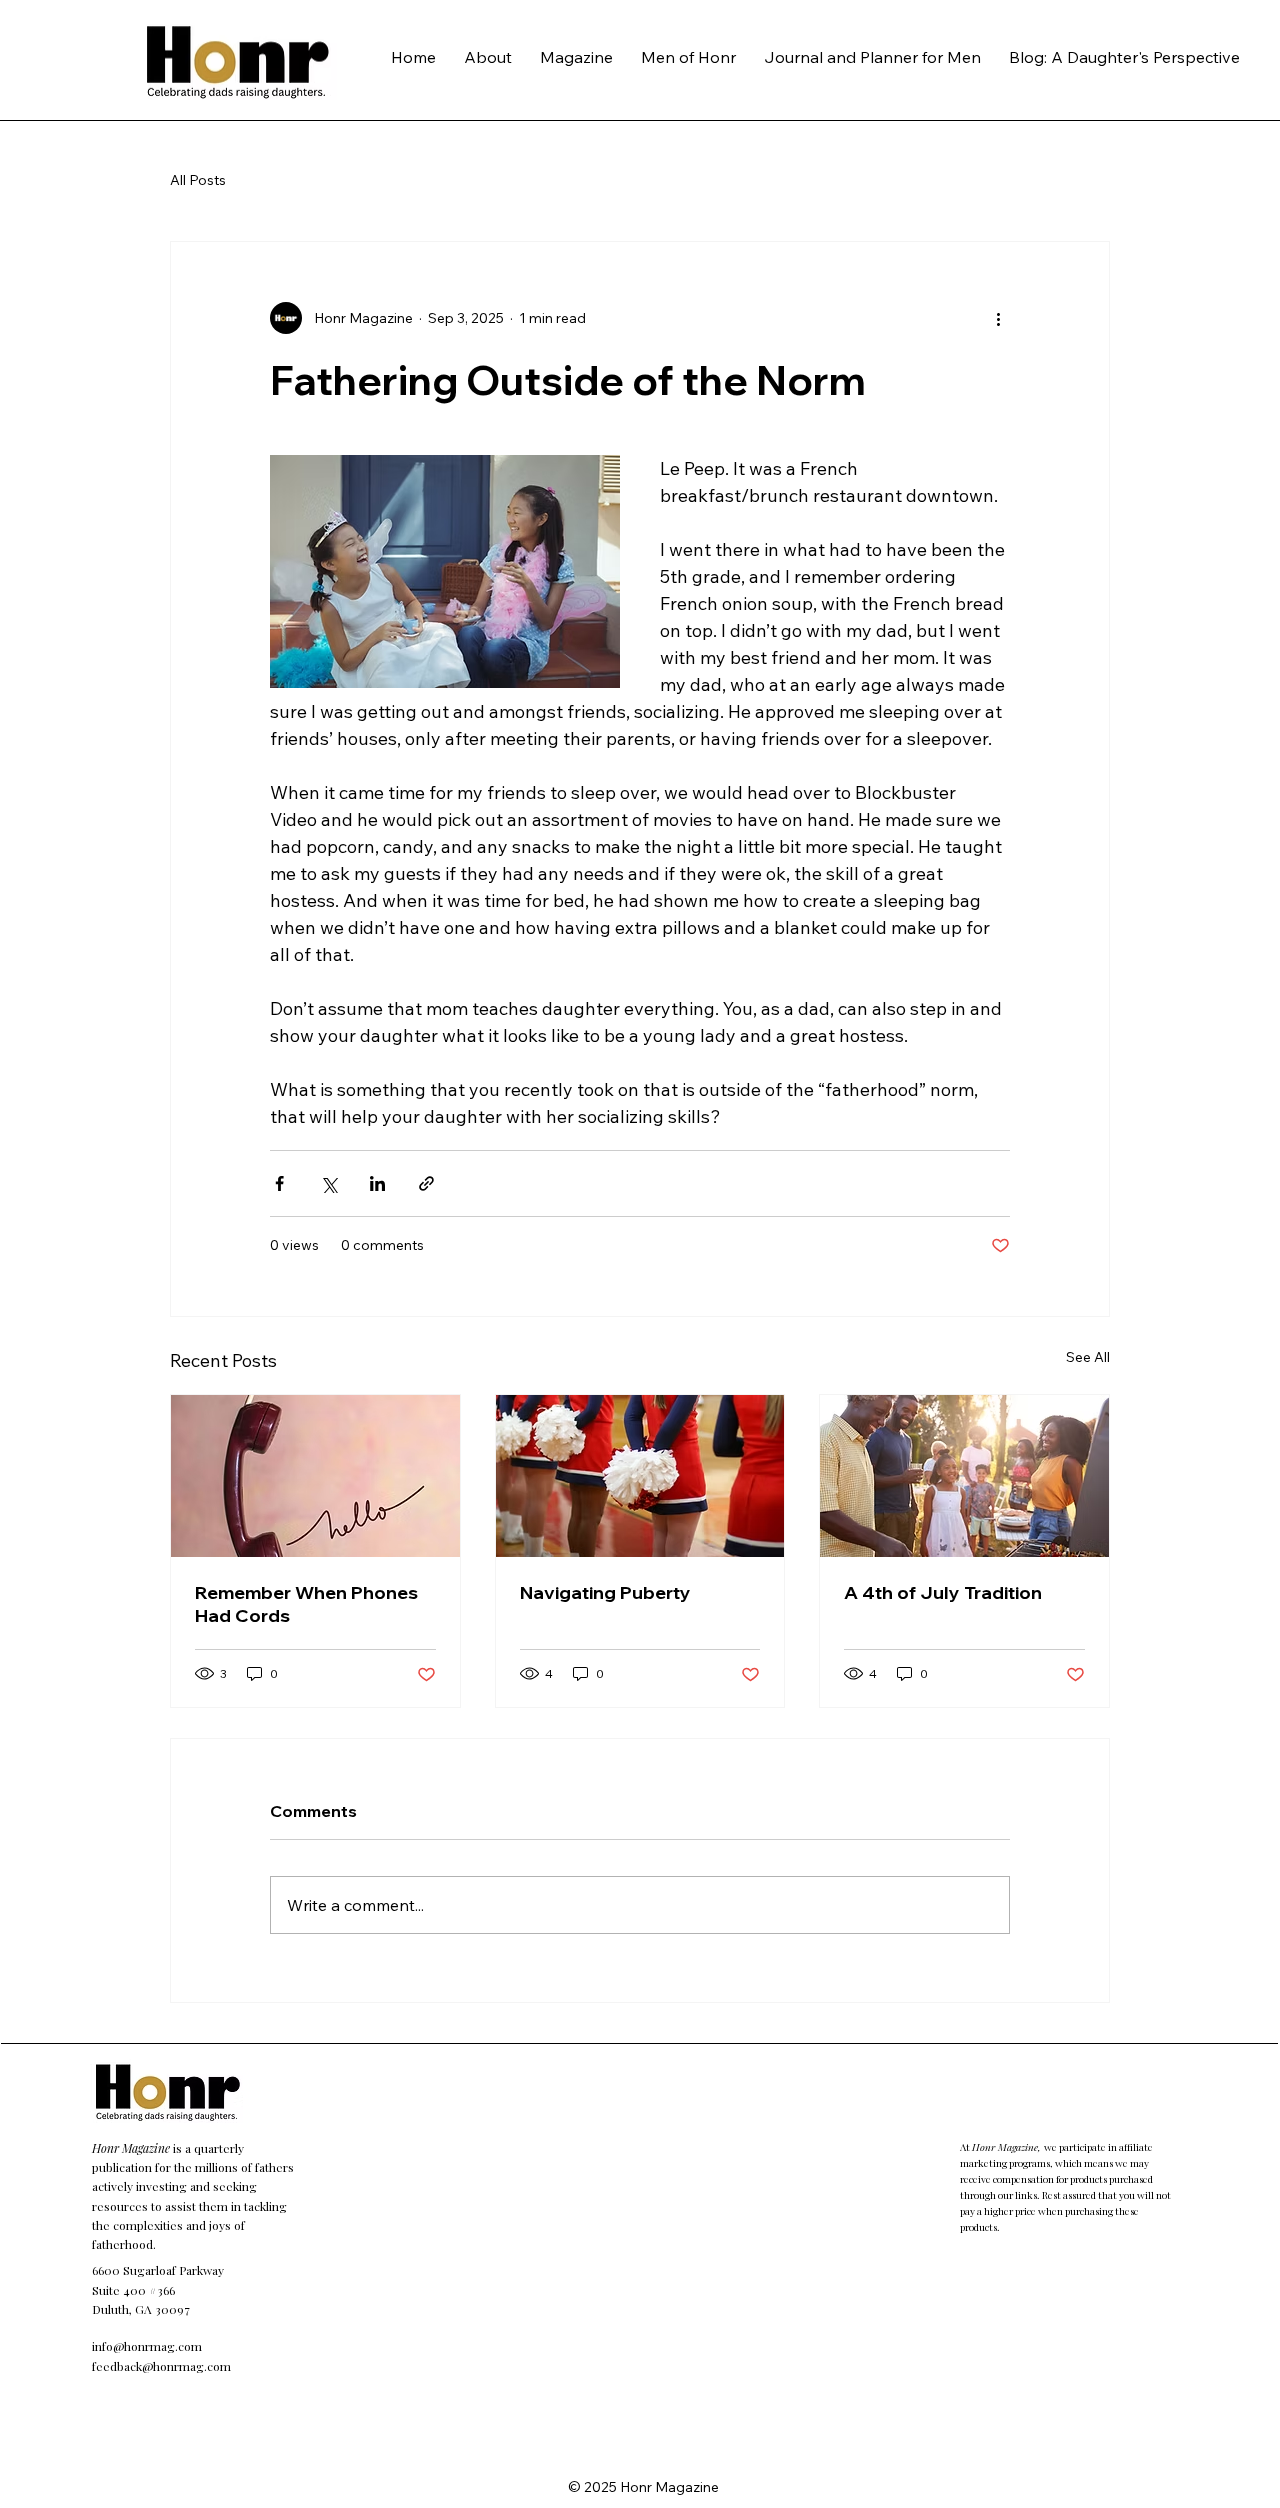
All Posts (198, 180)
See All (1088, 1357)
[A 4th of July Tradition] (964, 1476)
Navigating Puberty (605, 1592)
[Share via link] (426, 1183)
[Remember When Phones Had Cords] (315, 1476)
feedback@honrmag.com (161, 2366)
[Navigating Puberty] (640, 1476)
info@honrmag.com (147, 2346)
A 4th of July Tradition (943, 1592)
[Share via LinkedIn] (377, 1183)
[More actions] (998, 318)
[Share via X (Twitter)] (328, 1183)
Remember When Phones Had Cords (306, 1604)
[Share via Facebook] (279, 1183)
